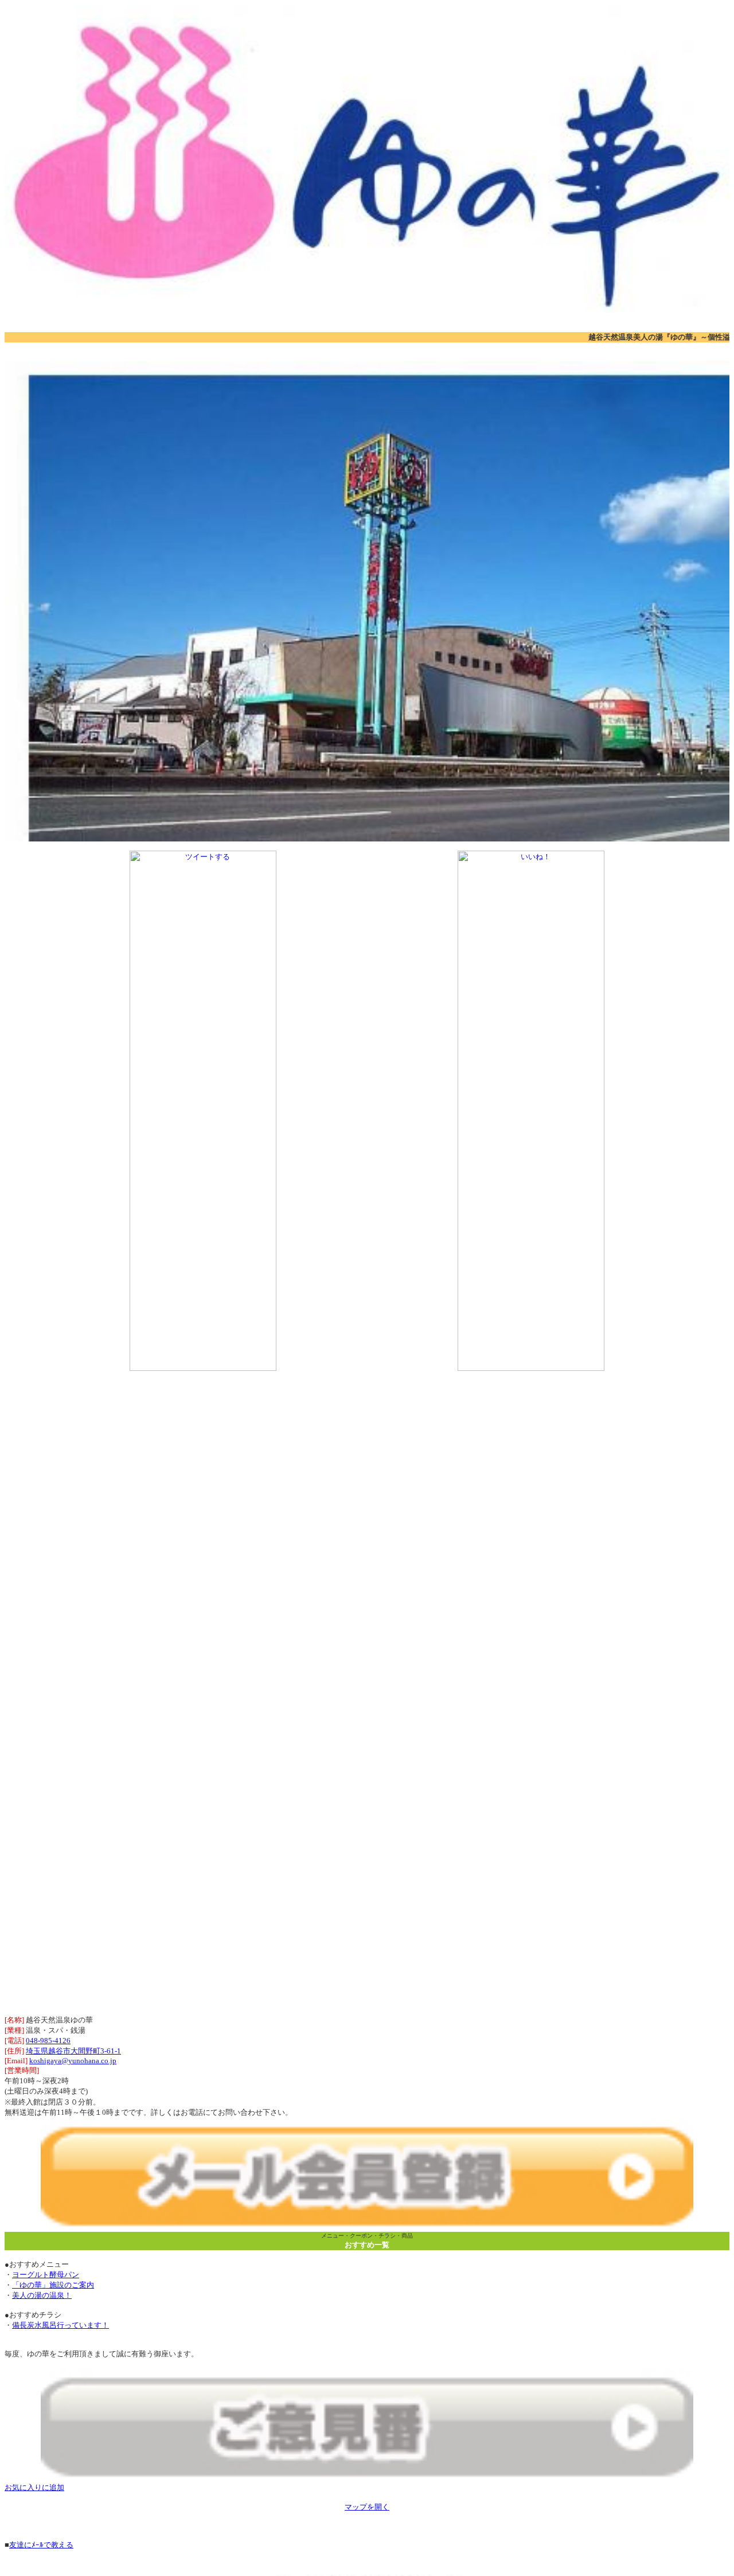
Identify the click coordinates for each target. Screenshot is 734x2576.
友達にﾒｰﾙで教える (41, 2545)
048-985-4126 (48, 2041)
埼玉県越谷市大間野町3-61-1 (73, 2051)
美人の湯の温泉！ (42, 2295)
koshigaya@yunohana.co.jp (73, 2061)
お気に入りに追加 (34, 2487)
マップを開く (367, 2507)
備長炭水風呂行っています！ (60, 2325)
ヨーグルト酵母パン (46, 2275)
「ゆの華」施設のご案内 (53, 2285)
